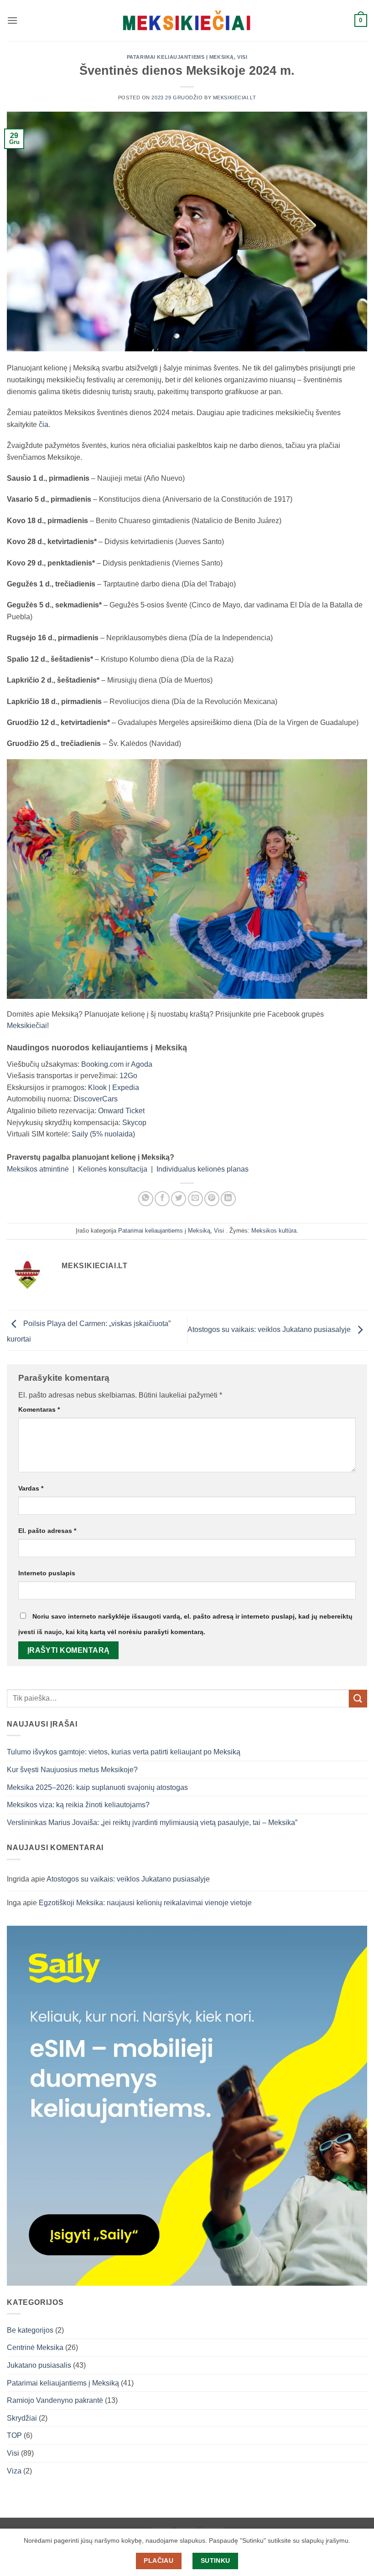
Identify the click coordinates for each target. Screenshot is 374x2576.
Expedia (126, 1087)
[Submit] (358, 1699)
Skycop (134, 1123)
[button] (12, 20)
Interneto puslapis (47, 1573)
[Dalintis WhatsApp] (146, 1199)
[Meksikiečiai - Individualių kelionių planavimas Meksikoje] (187, 21)
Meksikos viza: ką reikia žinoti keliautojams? (78, 1805)
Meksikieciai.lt (234, 98)
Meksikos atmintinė (38, 1169)
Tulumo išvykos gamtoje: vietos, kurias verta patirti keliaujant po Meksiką (124, 1752)
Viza (14, 2471)
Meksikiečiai (27, 1026)
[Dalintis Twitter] (179, 1199)
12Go (128, 1076)
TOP (14, 2435)
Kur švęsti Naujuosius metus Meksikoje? (72, 1770)
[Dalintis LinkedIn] (228, 1199)
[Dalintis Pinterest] (212, 1199)
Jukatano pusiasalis (39, 2365)
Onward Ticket (121, 1111)
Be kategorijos (30, 2330)
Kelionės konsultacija (113, 1169)
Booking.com (102, 1064)
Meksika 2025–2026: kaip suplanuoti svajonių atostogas (97, 1787)
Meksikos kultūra (274, 1231)
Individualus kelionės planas (203, 1169)
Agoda (142, 1064)
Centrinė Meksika (35, 2347)
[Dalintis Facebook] (162, 1199)
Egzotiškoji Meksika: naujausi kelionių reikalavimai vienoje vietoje (145, 1903)
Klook (97, 1087)
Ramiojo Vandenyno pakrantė (55, 2400)
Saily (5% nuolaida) (103, 1134)
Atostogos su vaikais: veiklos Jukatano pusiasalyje (270, 1330)
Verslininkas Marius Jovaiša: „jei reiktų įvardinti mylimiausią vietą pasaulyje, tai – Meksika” (152, 1823)
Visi (242, 57)
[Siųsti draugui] (195, 1199)
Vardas (31, 1488)
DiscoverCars (96, 1099)
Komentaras (39, 1409)
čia (44, 424)
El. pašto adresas (47, 1531)
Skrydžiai (22, 2418)
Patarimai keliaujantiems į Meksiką (180, 57)
